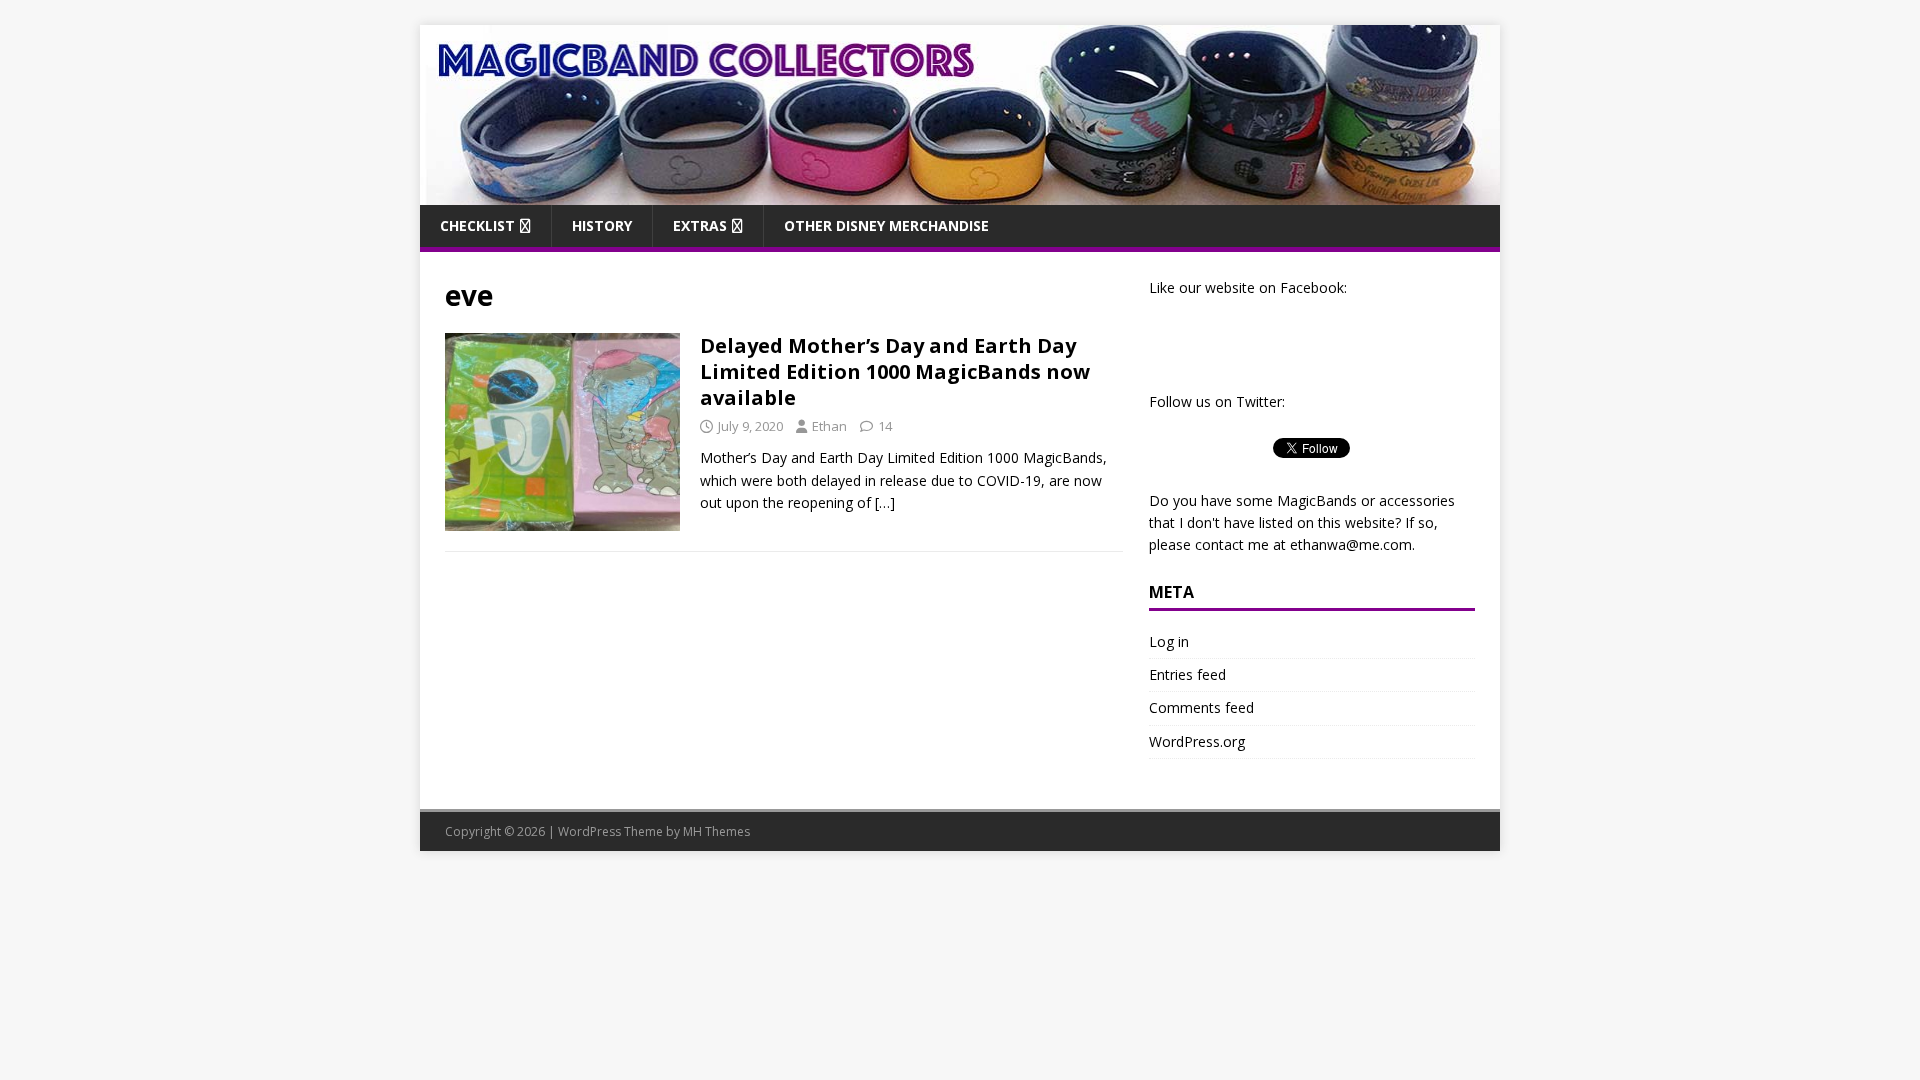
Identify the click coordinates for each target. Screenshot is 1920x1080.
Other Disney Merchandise (886, 225)
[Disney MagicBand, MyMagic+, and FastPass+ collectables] (960, 192)
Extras (700, 225)
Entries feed (1187, 674)
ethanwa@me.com (1351, 544)
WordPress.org (1197, 741)
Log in (1169, 641)
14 (885, 426)
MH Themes (716, 831)
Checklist (477, 225)
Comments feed (1201, 707)
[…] (885, 502)
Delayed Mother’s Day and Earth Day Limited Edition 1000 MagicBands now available (895, 371)
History (602, 225)
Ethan (829, 426)
